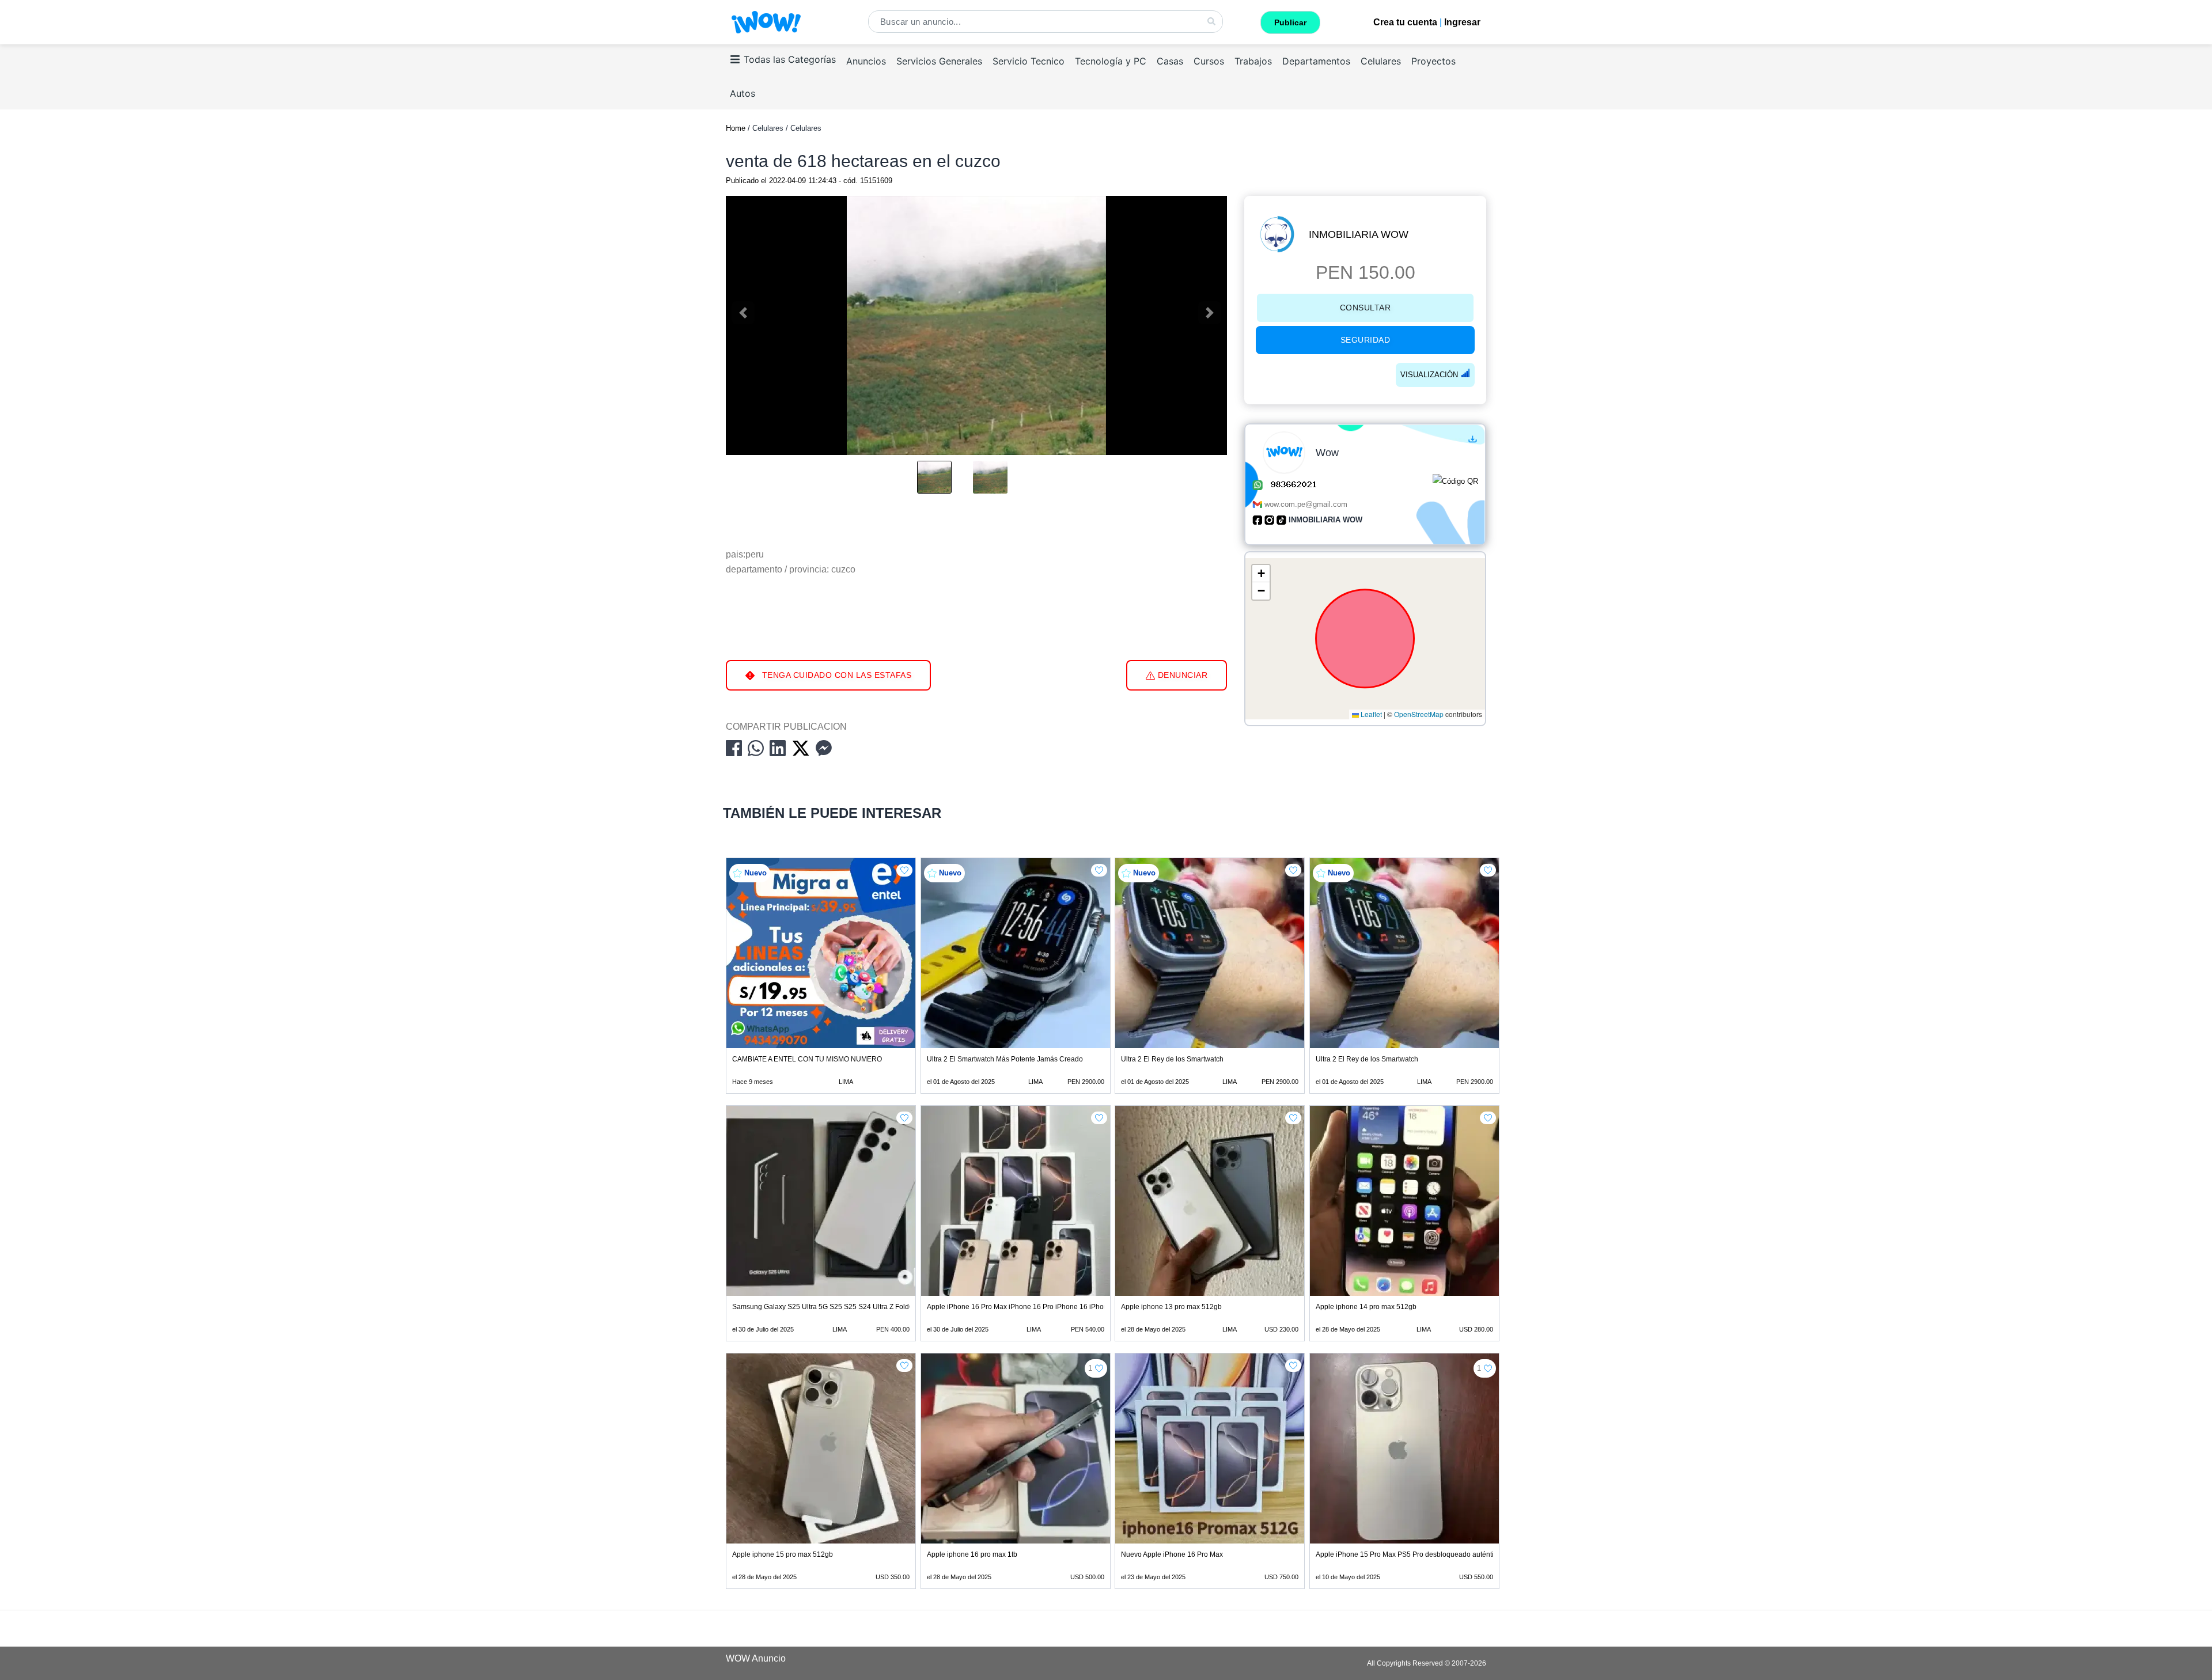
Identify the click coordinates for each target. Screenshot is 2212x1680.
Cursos (1209, 61)
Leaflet (1370, 714)
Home (736, 128)
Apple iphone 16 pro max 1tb (972, 1554)
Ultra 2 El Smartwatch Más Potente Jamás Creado (1005, 1059)
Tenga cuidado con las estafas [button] (835, 675)
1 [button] (1090, 1368)
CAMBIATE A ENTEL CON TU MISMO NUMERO (807, 1059)
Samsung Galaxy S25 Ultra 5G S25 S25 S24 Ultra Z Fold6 (823, 1307)
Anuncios (866, 61)
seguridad (1366, 340)
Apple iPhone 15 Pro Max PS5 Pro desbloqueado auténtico (1408, 1554)
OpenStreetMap (1419, 714)
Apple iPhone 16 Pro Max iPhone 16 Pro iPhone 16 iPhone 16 (1024, 1307)
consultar (1366, 308)
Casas (1170, 61)
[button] (1261, 574)
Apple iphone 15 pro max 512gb (783, 1554)
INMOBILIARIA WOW (1359, 234)
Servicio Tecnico (1029, 61)
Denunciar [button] (1181, 675)
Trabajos (1253, 61)
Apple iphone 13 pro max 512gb (1171, 1307)
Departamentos (1316, 61)
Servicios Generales (939, 61)
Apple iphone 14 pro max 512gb (1366, 1307)
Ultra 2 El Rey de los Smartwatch (1172, 1059)
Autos (743, 93)
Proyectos (1433, 61)
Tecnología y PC (1111, 61)
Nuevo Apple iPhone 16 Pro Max (1172, 1554)
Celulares (1381, 61)
